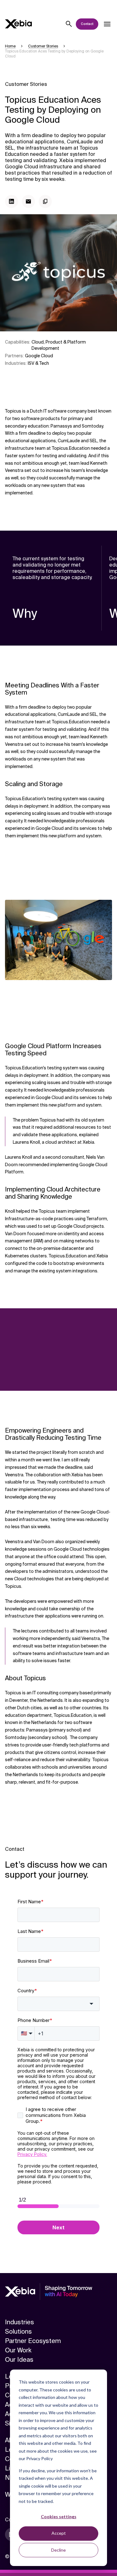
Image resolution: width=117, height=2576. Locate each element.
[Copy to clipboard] (45, 201)
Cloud (38, 342)
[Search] (69, 24)
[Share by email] (28, 201)
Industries (19, 2322)
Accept (59, 2533)
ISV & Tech (38, 363)
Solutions (18, 2331)
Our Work (18, 2350)
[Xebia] (18, 24)
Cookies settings (59, 2517)
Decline (58, 2550)
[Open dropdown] (107, 24)
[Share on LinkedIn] (12, 201)
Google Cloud (39, 356)
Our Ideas (19, 2360)
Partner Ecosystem (33, 2341)
